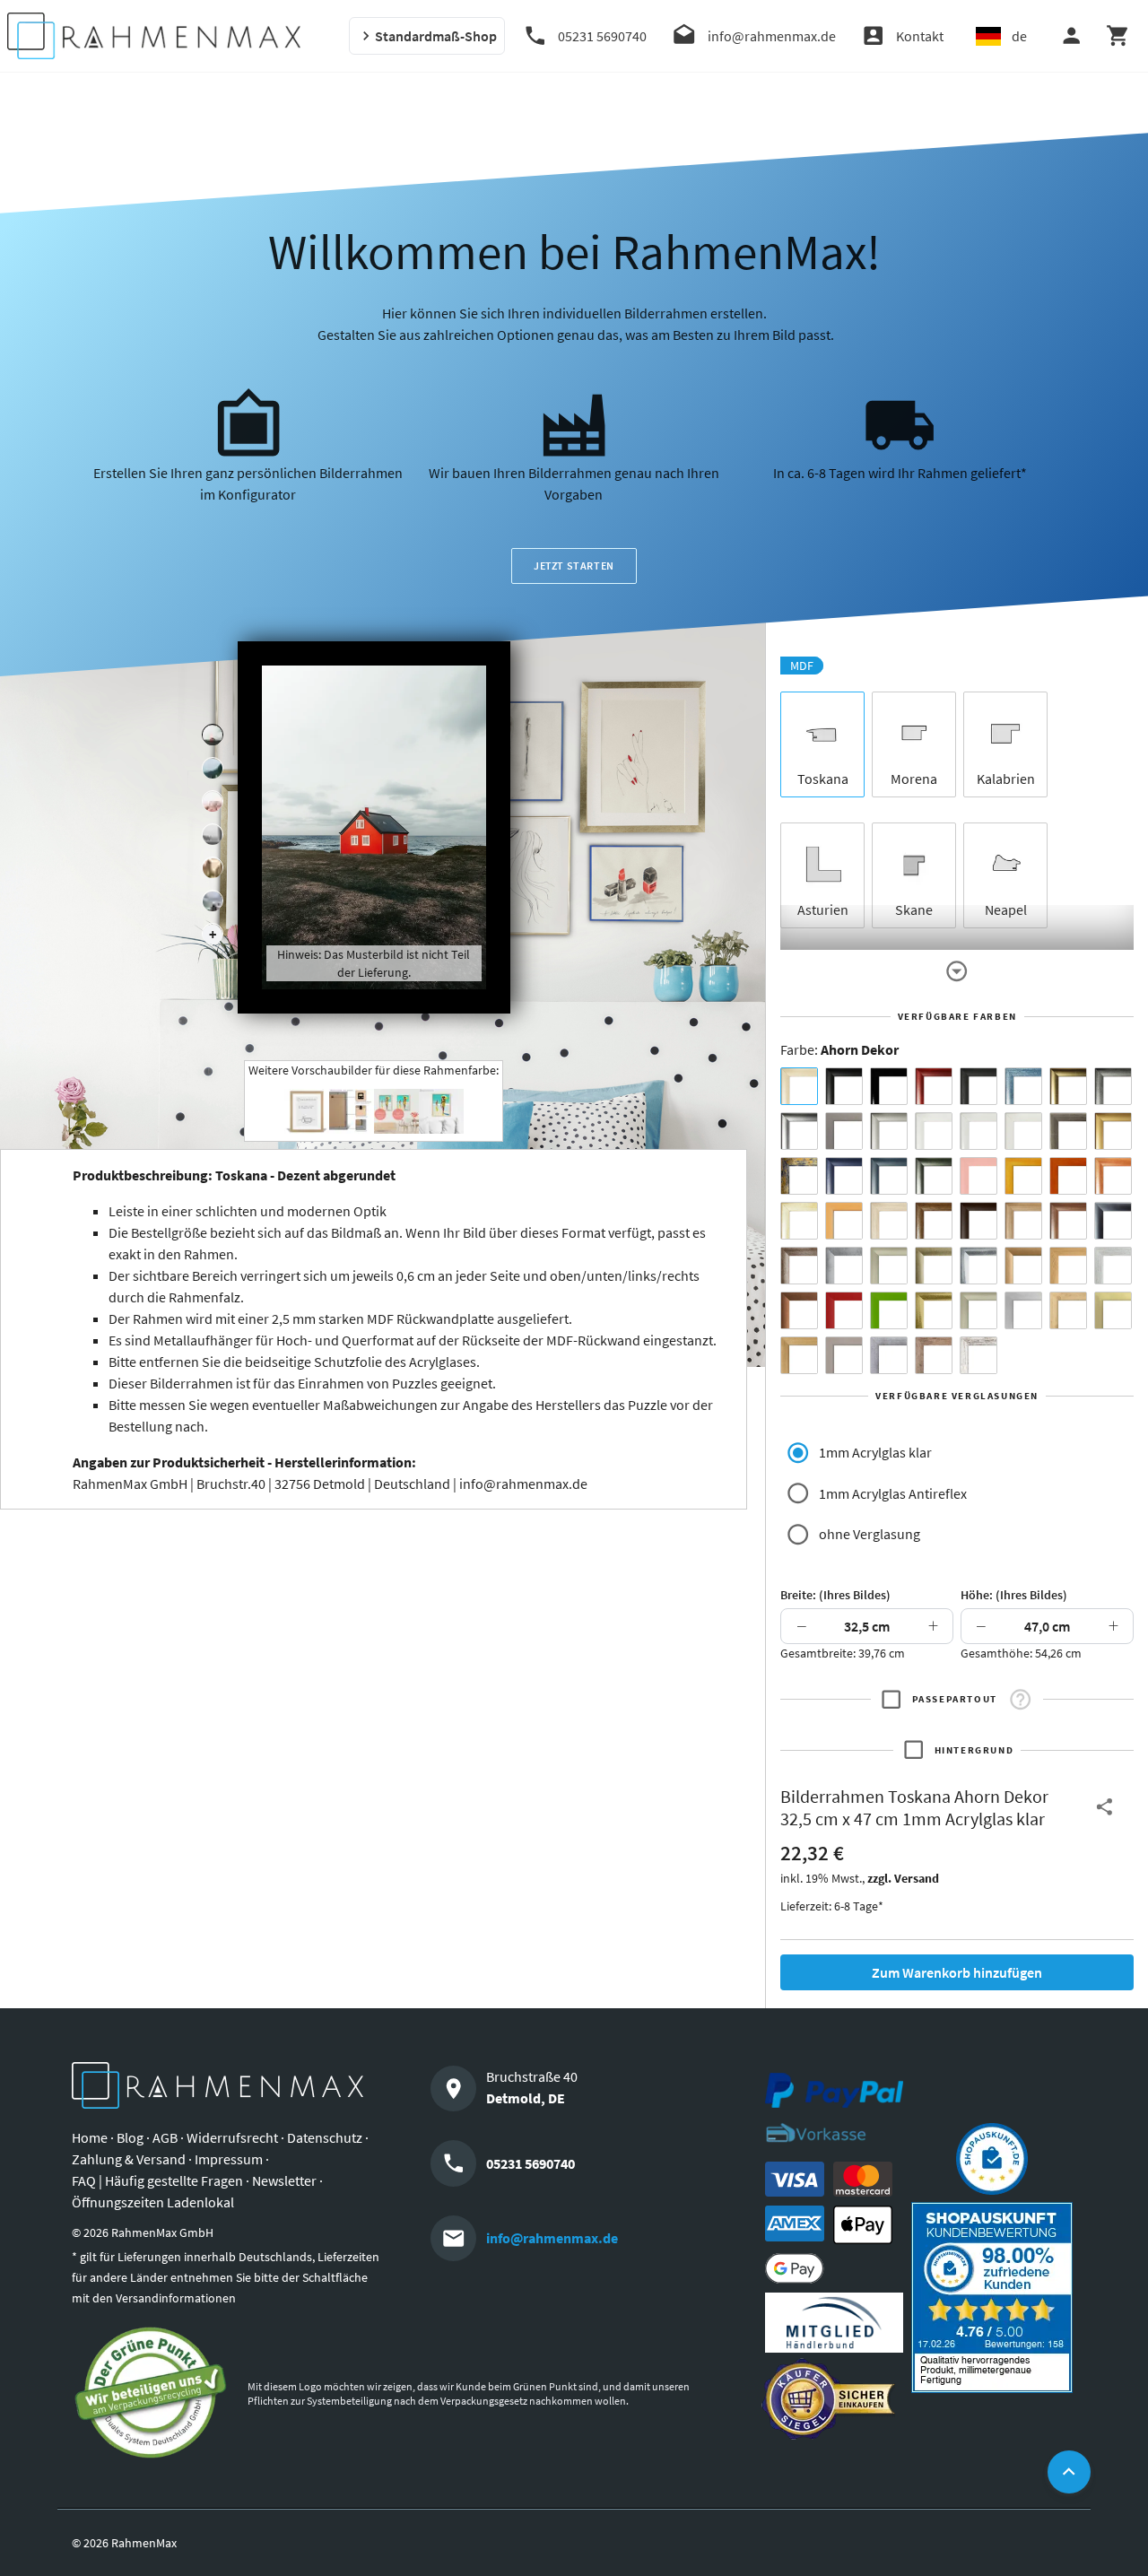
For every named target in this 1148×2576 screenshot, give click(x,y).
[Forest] (213, 769)
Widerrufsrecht (232, 2137)
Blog (130, 2137)
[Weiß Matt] (934, 1131)
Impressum (229, 2159)
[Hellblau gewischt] (1023, 1086)
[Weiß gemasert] (1023, 1131)
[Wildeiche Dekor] (934, 1355)
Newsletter (284, 2180)
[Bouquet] (213, 802)
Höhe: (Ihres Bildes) (1014, 1595)
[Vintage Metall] (799, 1266)
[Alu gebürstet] (799, 1131)
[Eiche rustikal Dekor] (934, 1221)
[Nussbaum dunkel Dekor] (1068, 1221)
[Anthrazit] (844, 1131)
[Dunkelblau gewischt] (844, 1176)
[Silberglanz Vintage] (978, 1266)
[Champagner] (889, 1266)
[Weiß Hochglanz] (978, 1131)
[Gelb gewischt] (1023, 1176)
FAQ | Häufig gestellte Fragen (157, 2180)
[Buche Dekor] (844, 1221)
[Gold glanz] (1068, 1086)
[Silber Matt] (889, 1131)
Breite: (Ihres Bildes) (835, 1595)
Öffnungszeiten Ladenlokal (153, 2202)
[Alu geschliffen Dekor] (1113, 1221)
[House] (213, 735)
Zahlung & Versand (129, 2159)
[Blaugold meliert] (799, 1176)
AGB (165, 2137)
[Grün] (889, 1310)
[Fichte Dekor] (1068, 1310)
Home (90, 2137)
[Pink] (978, 1176)
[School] (213, 901)
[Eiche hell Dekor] (889, 1221)
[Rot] (844, 1310)
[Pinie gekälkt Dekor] (1113, 1266)
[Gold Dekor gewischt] (799, 1355)
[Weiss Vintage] (978, 1355)
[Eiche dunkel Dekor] (978, 1221)
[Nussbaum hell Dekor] (1023, 1221)
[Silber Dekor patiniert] (889, 1355)
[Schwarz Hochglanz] (889, 1086)
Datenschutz (325, 2137)
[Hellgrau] (844, 1355)
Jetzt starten (574, 566)
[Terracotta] (1113, 1176)
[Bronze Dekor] (1023, 1266)
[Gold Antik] (934, 1266)
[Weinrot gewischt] (934, 1086)
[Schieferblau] (889, 1176)
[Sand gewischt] (799, 1221)
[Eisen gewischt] (844, 1266)
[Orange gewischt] (1068, 1176)
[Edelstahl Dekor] (1023, 1310)
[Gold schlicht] (1113, 1131)
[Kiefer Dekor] (1068, 1266)
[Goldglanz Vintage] (934, 1310)
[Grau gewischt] (1113, 1086)
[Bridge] (213, 835)
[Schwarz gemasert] (978, 1086)
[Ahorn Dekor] (799, 1086)
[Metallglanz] (1068, 1131)
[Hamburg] (213, 868)
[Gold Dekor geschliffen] (1113, 1310)
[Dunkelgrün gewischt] (934, 1176)
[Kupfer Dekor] (799, 1310)
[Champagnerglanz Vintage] (978, 1310)
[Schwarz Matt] (844, 1086)
